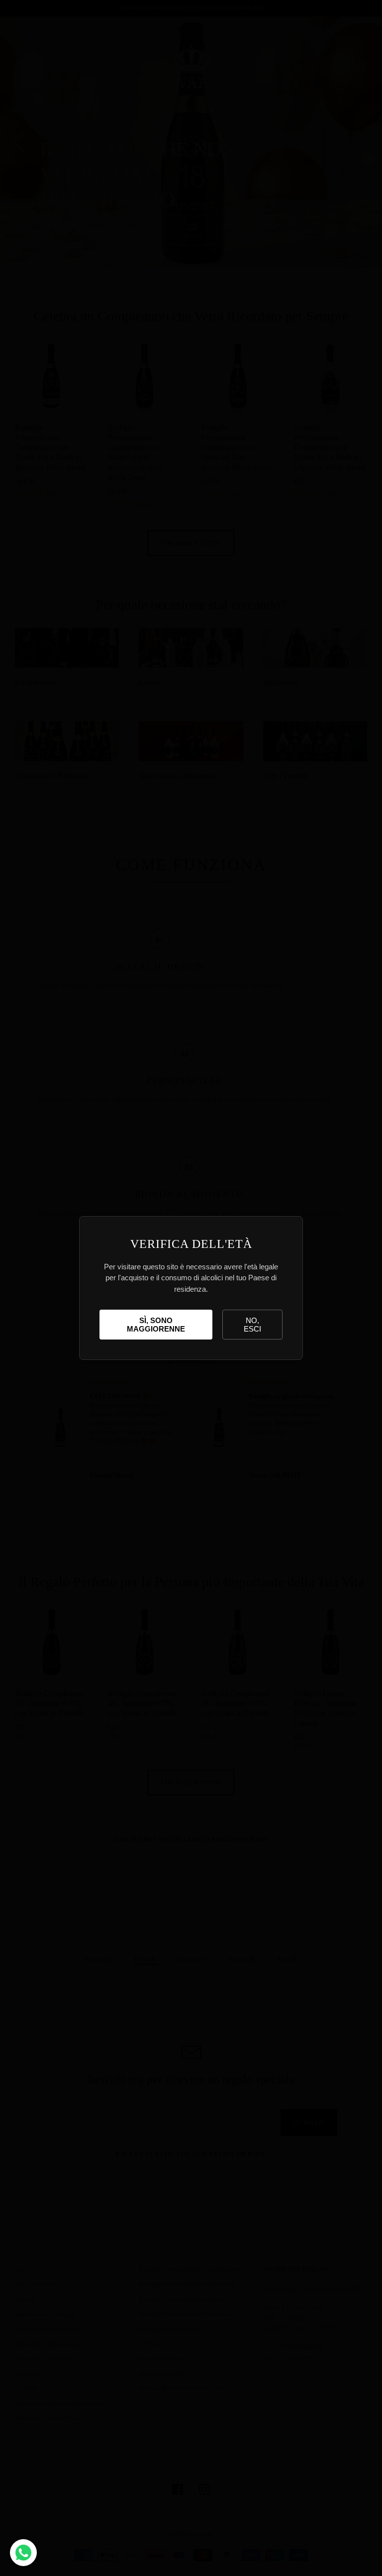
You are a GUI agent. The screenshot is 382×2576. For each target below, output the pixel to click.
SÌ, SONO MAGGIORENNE (156, 1325)
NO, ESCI (252, 1325)
